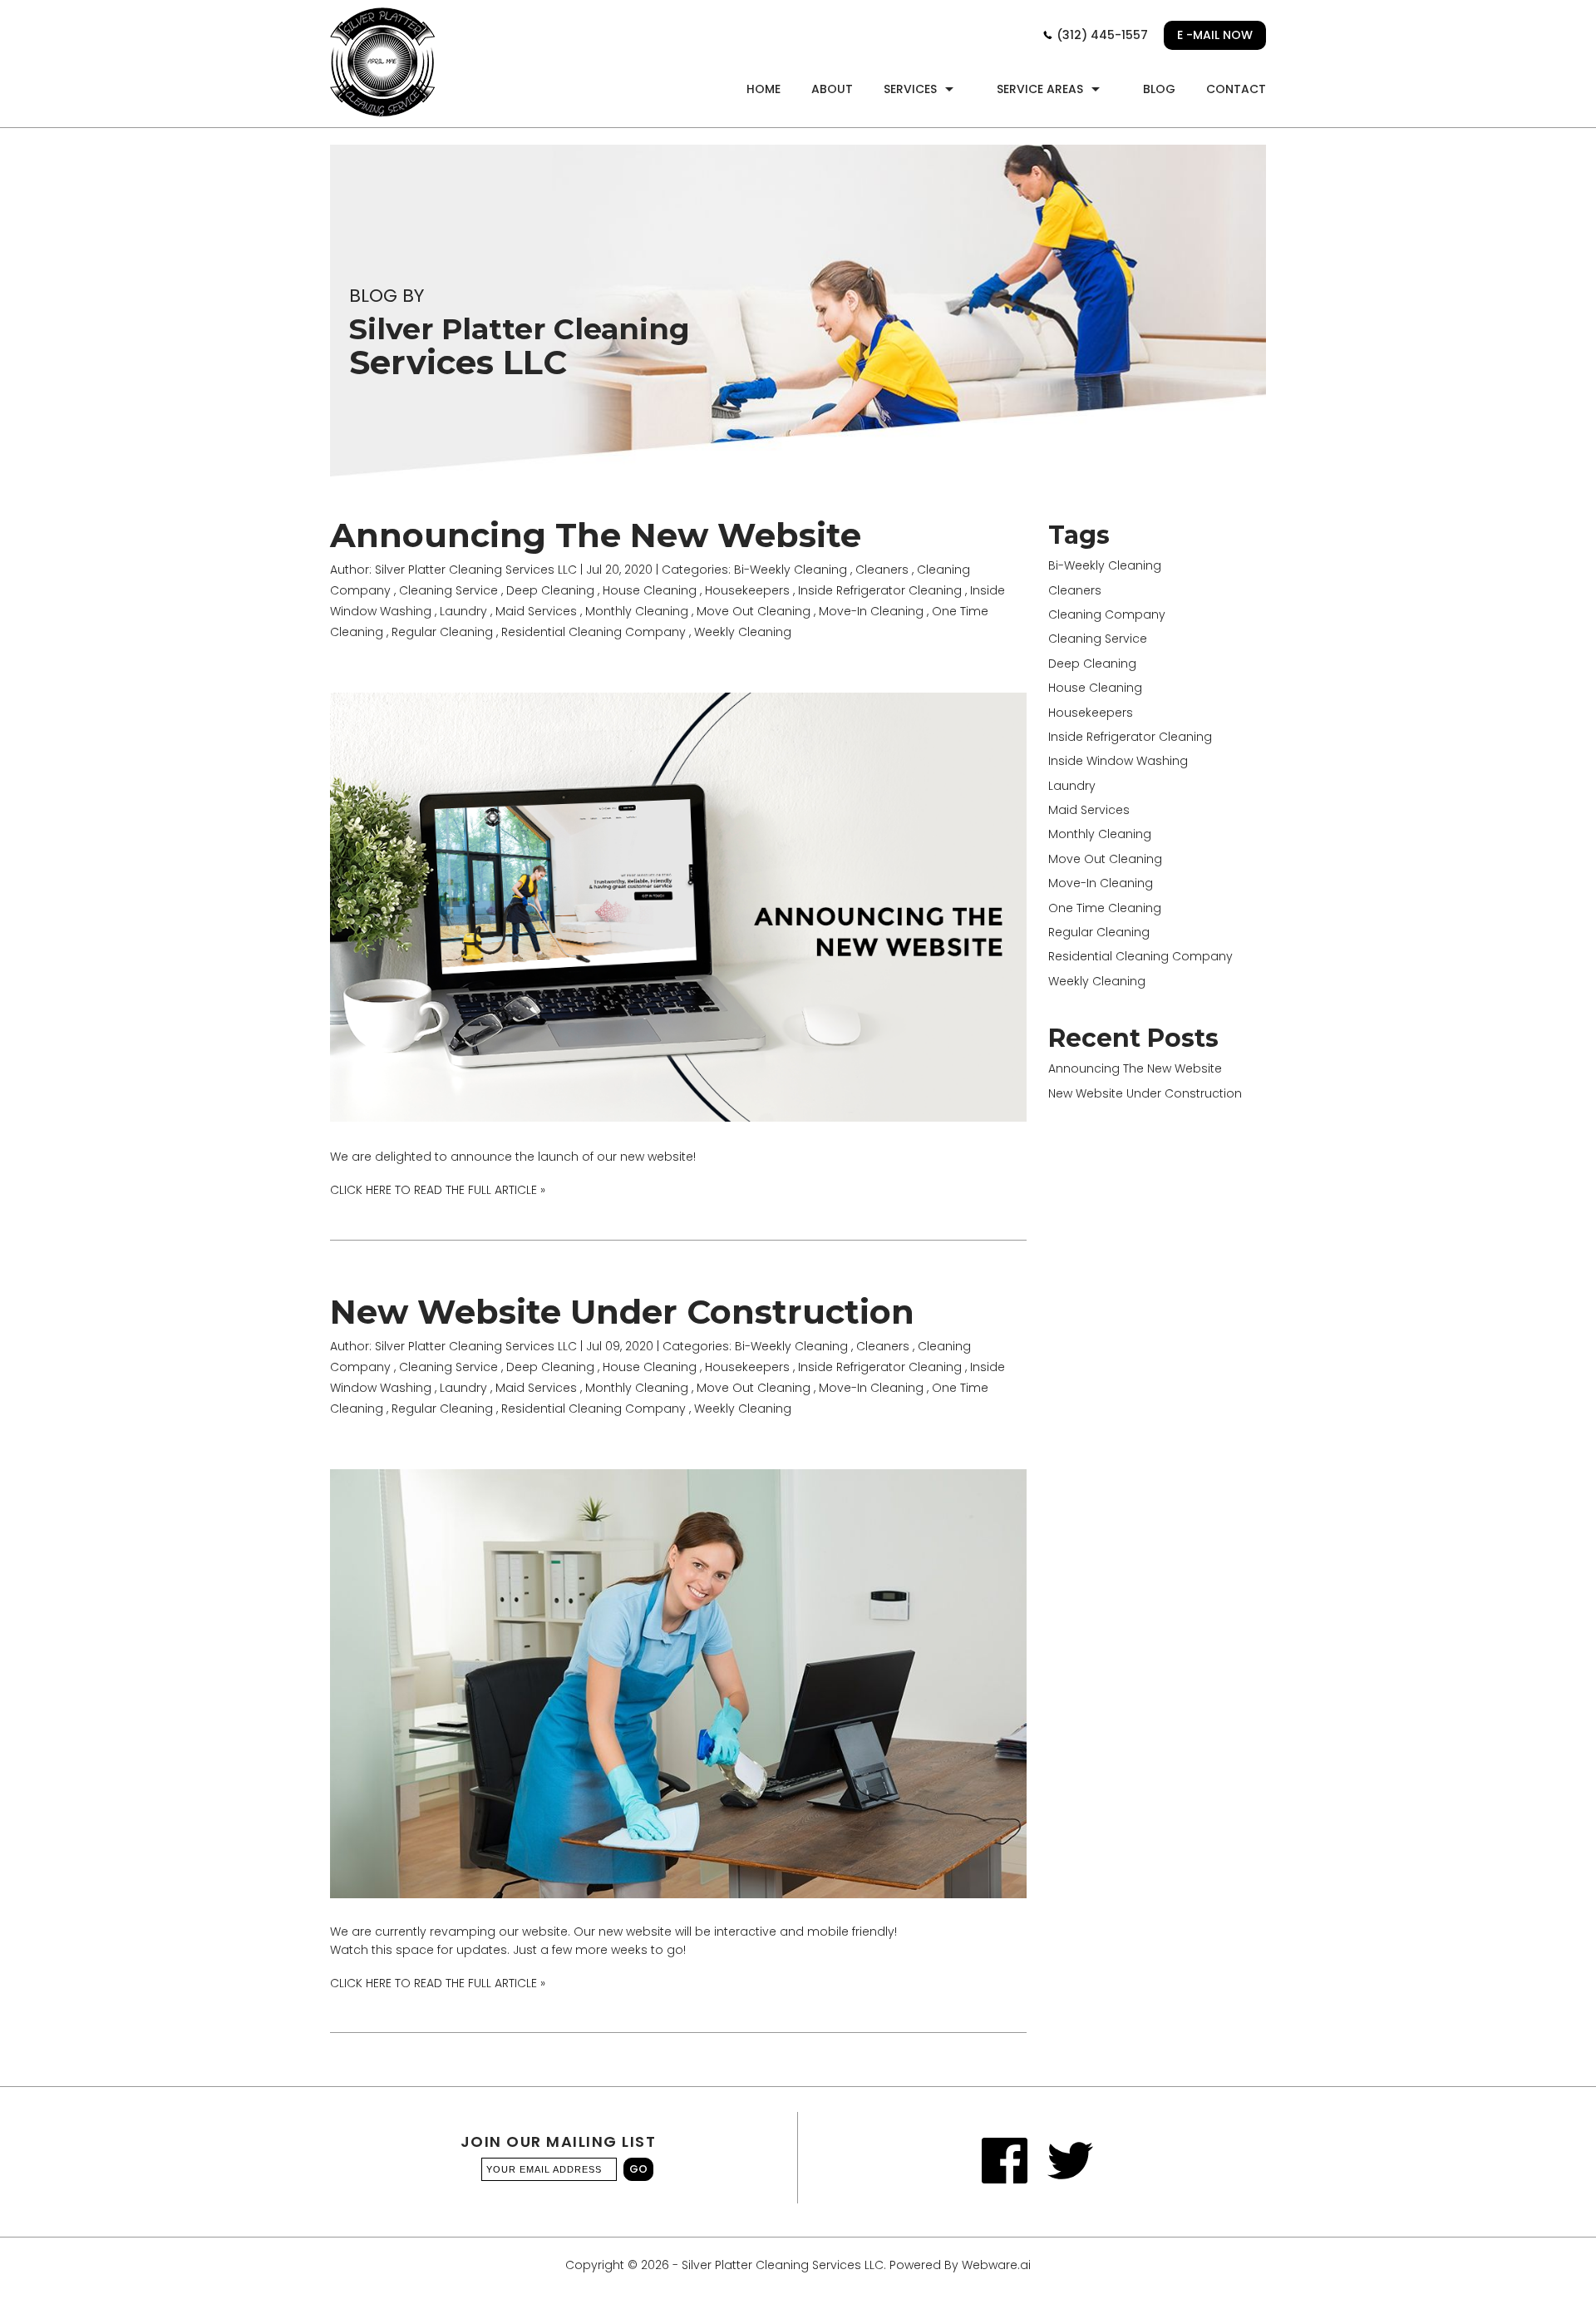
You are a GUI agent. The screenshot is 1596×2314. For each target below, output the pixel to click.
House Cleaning (650, 590)
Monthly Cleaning (637, 611)
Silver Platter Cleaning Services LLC (783, 2265)
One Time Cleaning (1105, 908)
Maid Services (536, 611)
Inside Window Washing (1118, 761)
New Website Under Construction (622, 1312)
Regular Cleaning (442, 632)
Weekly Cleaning (743, 632)
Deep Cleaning (550, 590)
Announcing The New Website (596, 535)
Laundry (463, 611)
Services (910, 89)
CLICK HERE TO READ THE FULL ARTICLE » (438, 1190)
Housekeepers (747, 590)
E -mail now (1215, 35)
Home (764, 89)
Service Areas (1040, 89)
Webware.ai (996, 2265)
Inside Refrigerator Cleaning (880, 590)
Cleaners (882, 570)
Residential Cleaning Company (594, 632)
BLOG (1159, 89)
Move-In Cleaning (871, 611)
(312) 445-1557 (1101, 35)
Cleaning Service (448, 590)
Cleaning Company (1107, 614)
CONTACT (1236, 89)
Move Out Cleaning (754, 611)
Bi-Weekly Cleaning (791, 570)
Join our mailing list (559, 2143)
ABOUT (832, 89)
